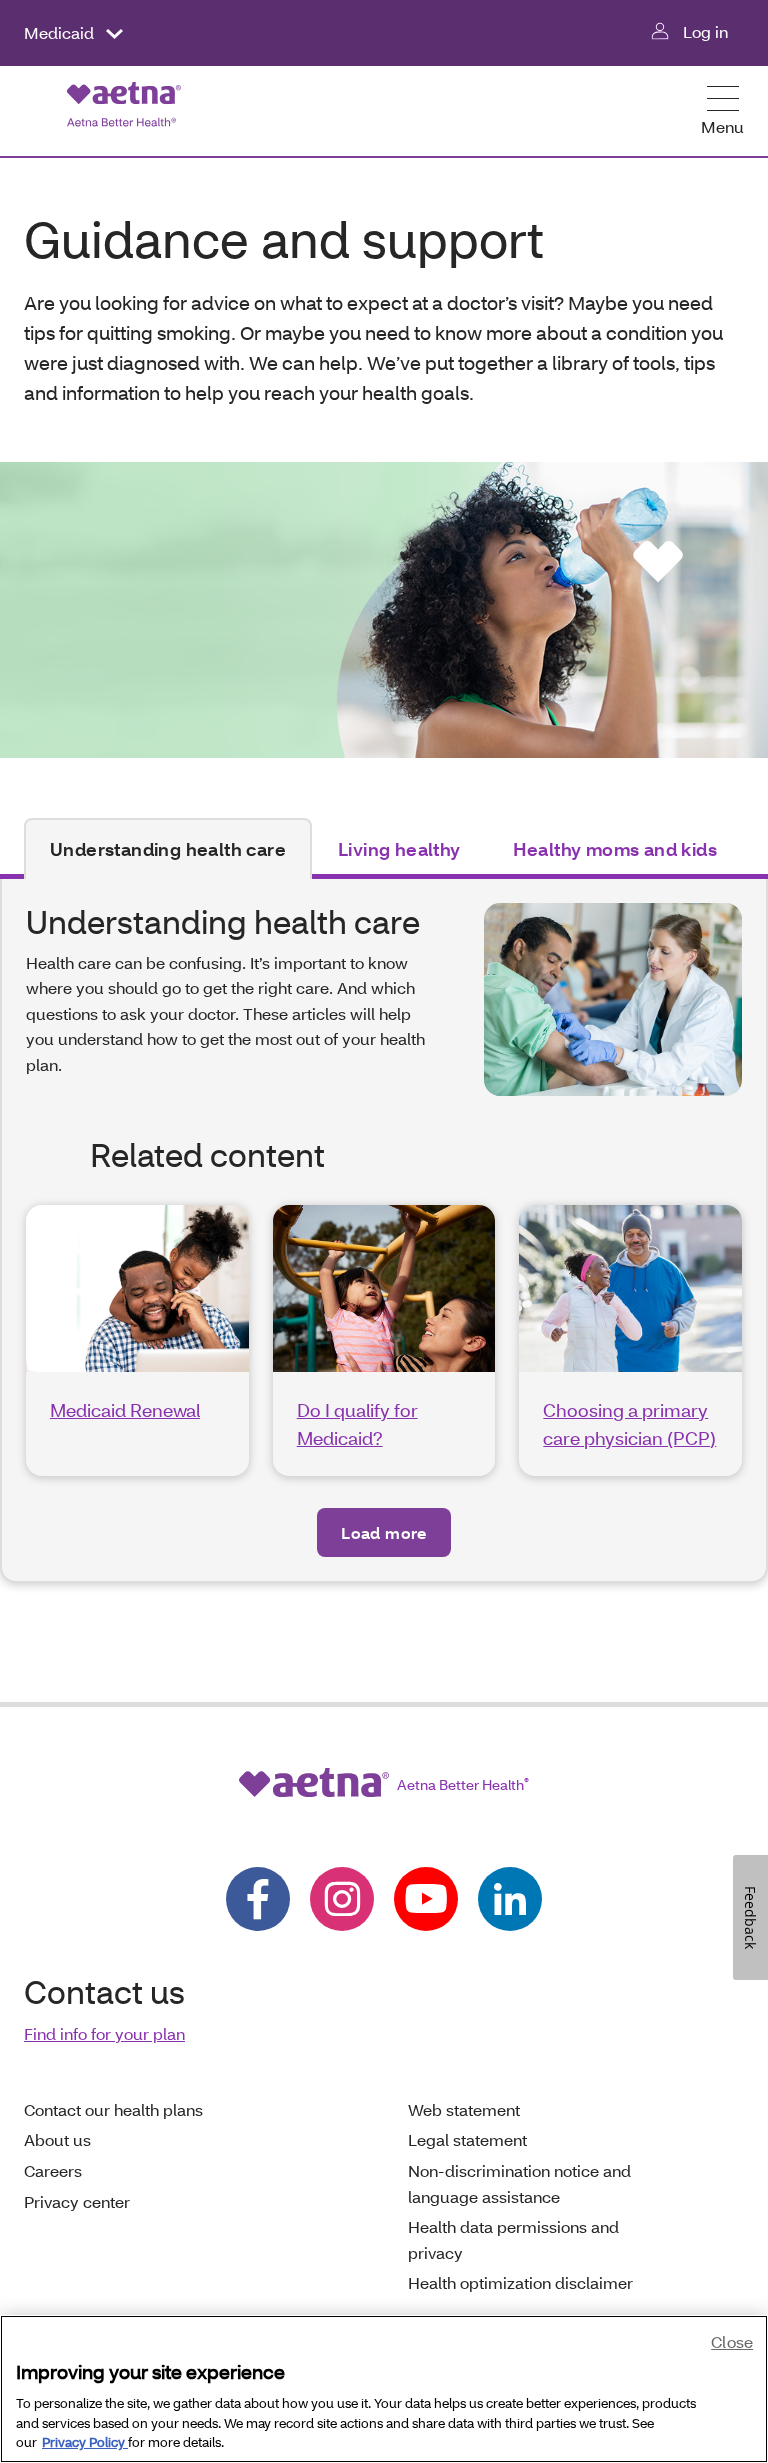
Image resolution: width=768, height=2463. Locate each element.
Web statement (464, 2109)
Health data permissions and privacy (513, 2239)
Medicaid (61, 32)
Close (732, 2341)
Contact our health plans (113, 2109)
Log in (705, 31)
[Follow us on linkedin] (510, 1899)
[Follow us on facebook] (258, 1899)
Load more (384, 1532)
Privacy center (77, 2201)
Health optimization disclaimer (520, 2282)
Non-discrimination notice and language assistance (519, 2183)
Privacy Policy (85, 2442)
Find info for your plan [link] (104, 2033)
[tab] (168, 849)
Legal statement (467, 2139)
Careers (53, 2170)
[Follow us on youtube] (426, 1899)
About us (57, 2139)
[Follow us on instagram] (342, 1899)
